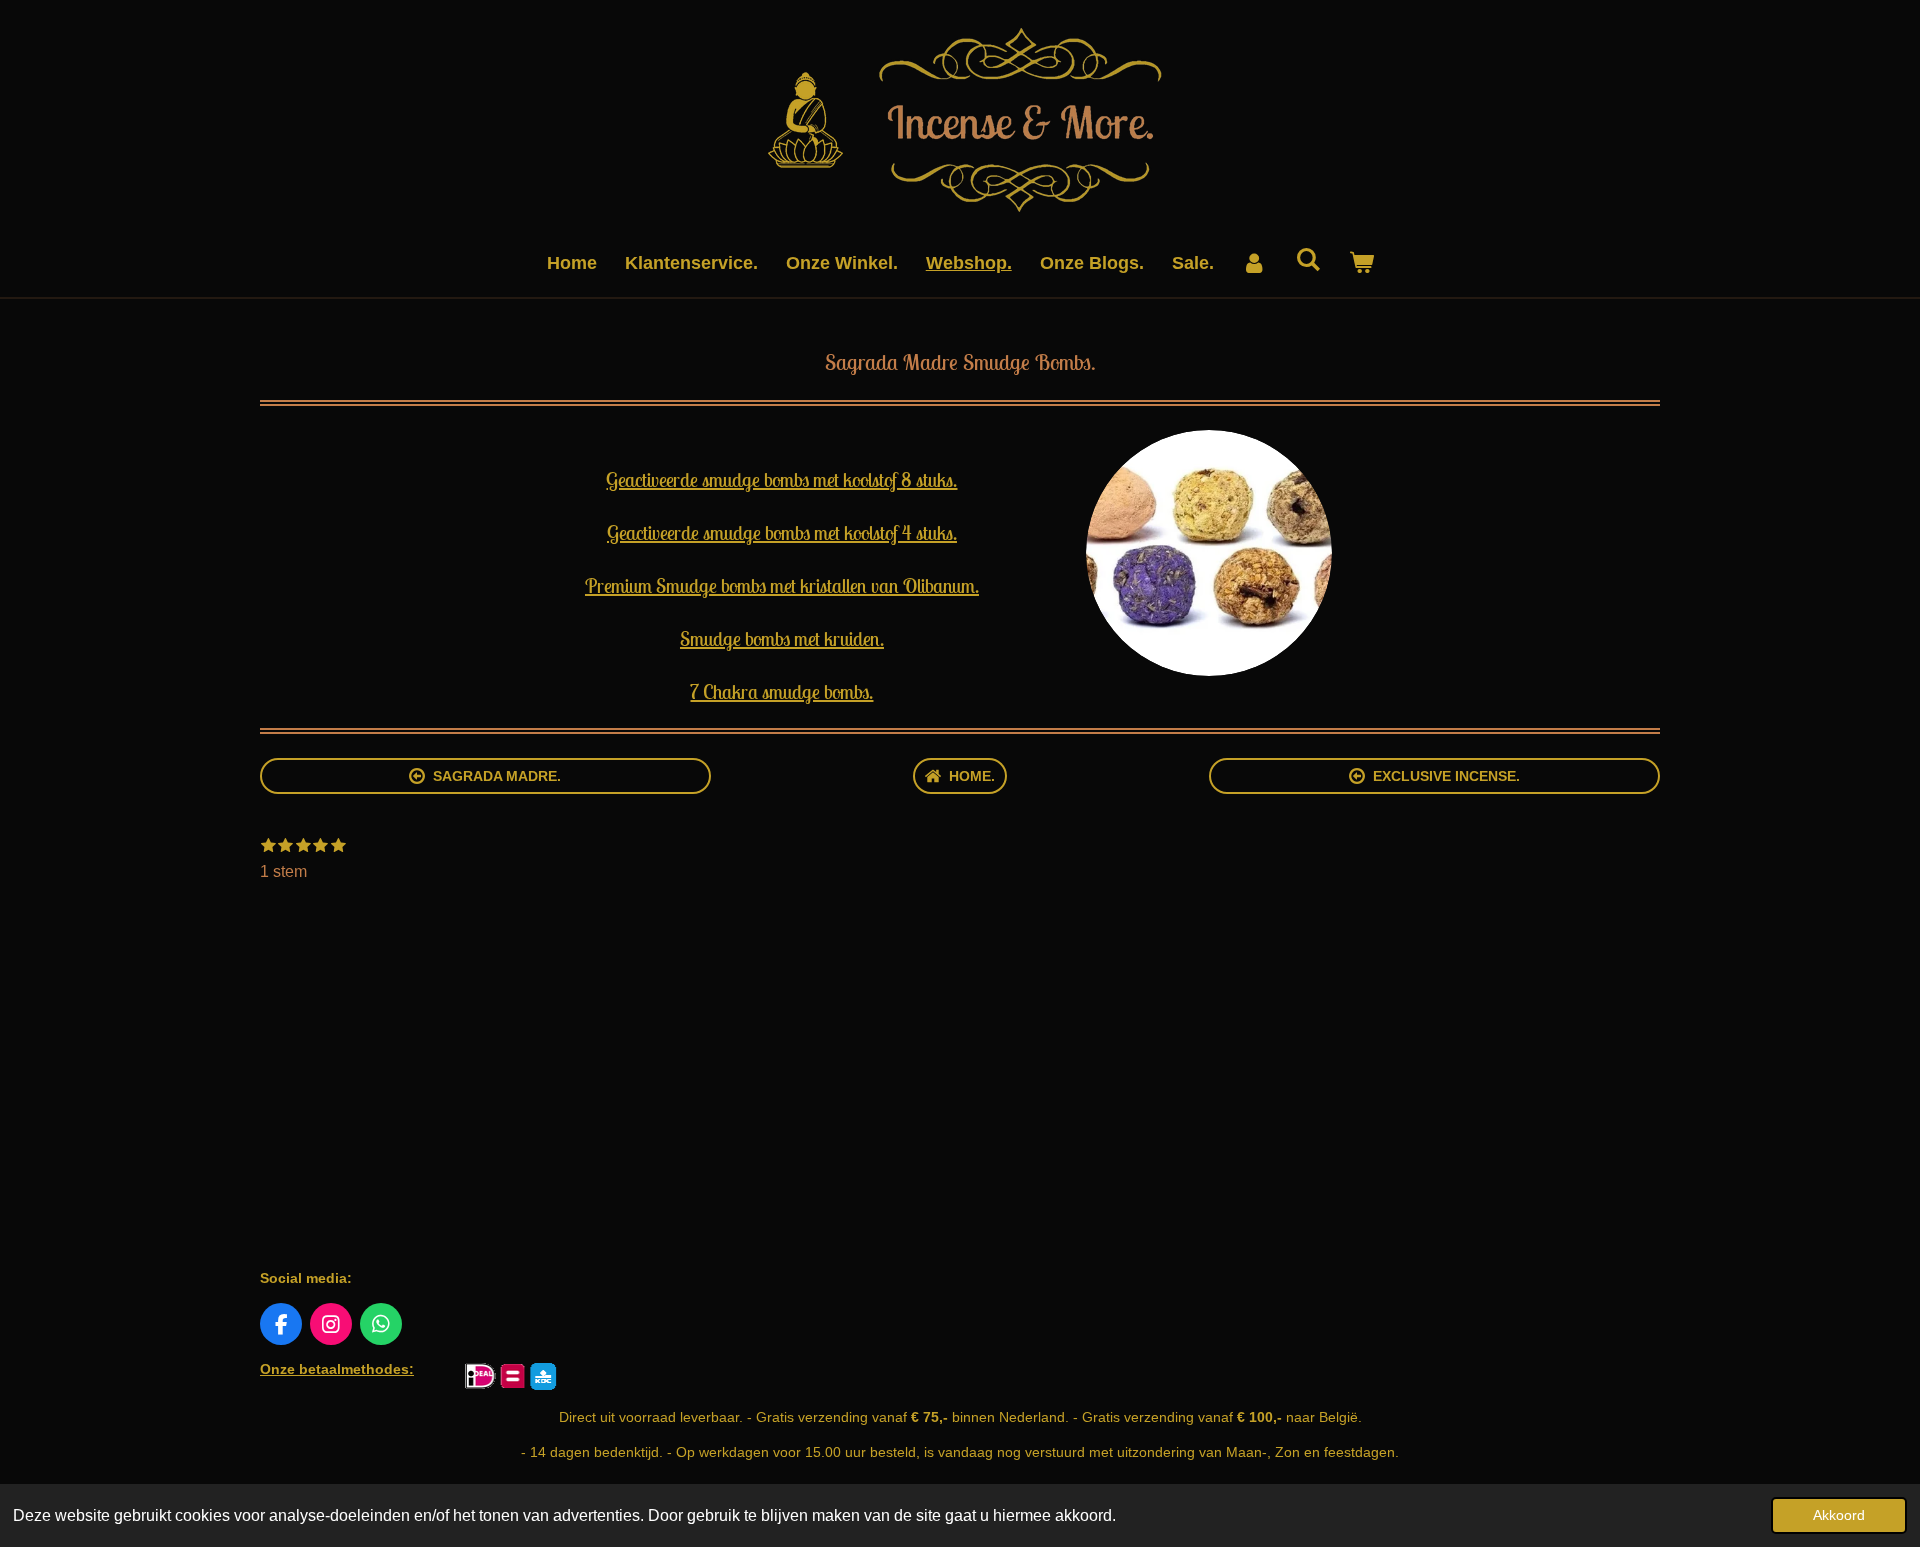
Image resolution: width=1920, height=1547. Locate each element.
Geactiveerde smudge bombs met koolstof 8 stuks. (781, 479)
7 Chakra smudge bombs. (781, 691)
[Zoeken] (1307, 260)
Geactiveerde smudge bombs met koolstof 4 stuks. (782, 532)
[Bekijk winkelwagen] (1360, 263)
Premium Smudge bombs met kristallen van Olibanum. (782, 585)
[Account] (1254, 263)
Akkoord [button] (1839, 1515)
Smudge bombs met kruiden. (782, 638)
